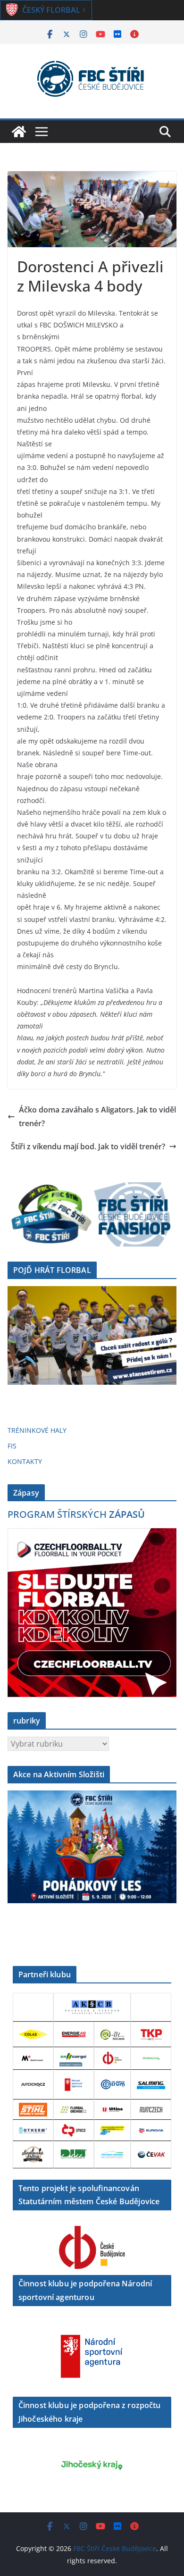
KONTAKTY (25, 1461)
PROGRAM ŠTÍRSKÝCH (76, 1514)
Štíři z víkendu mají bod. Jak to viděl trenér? (88, 1146)
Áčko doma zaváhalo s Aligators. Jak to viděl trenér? (97, 1117)
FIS (12, 1446)
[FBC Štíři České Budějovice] (19, 132)
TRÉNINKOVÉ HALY (37, 1430)
